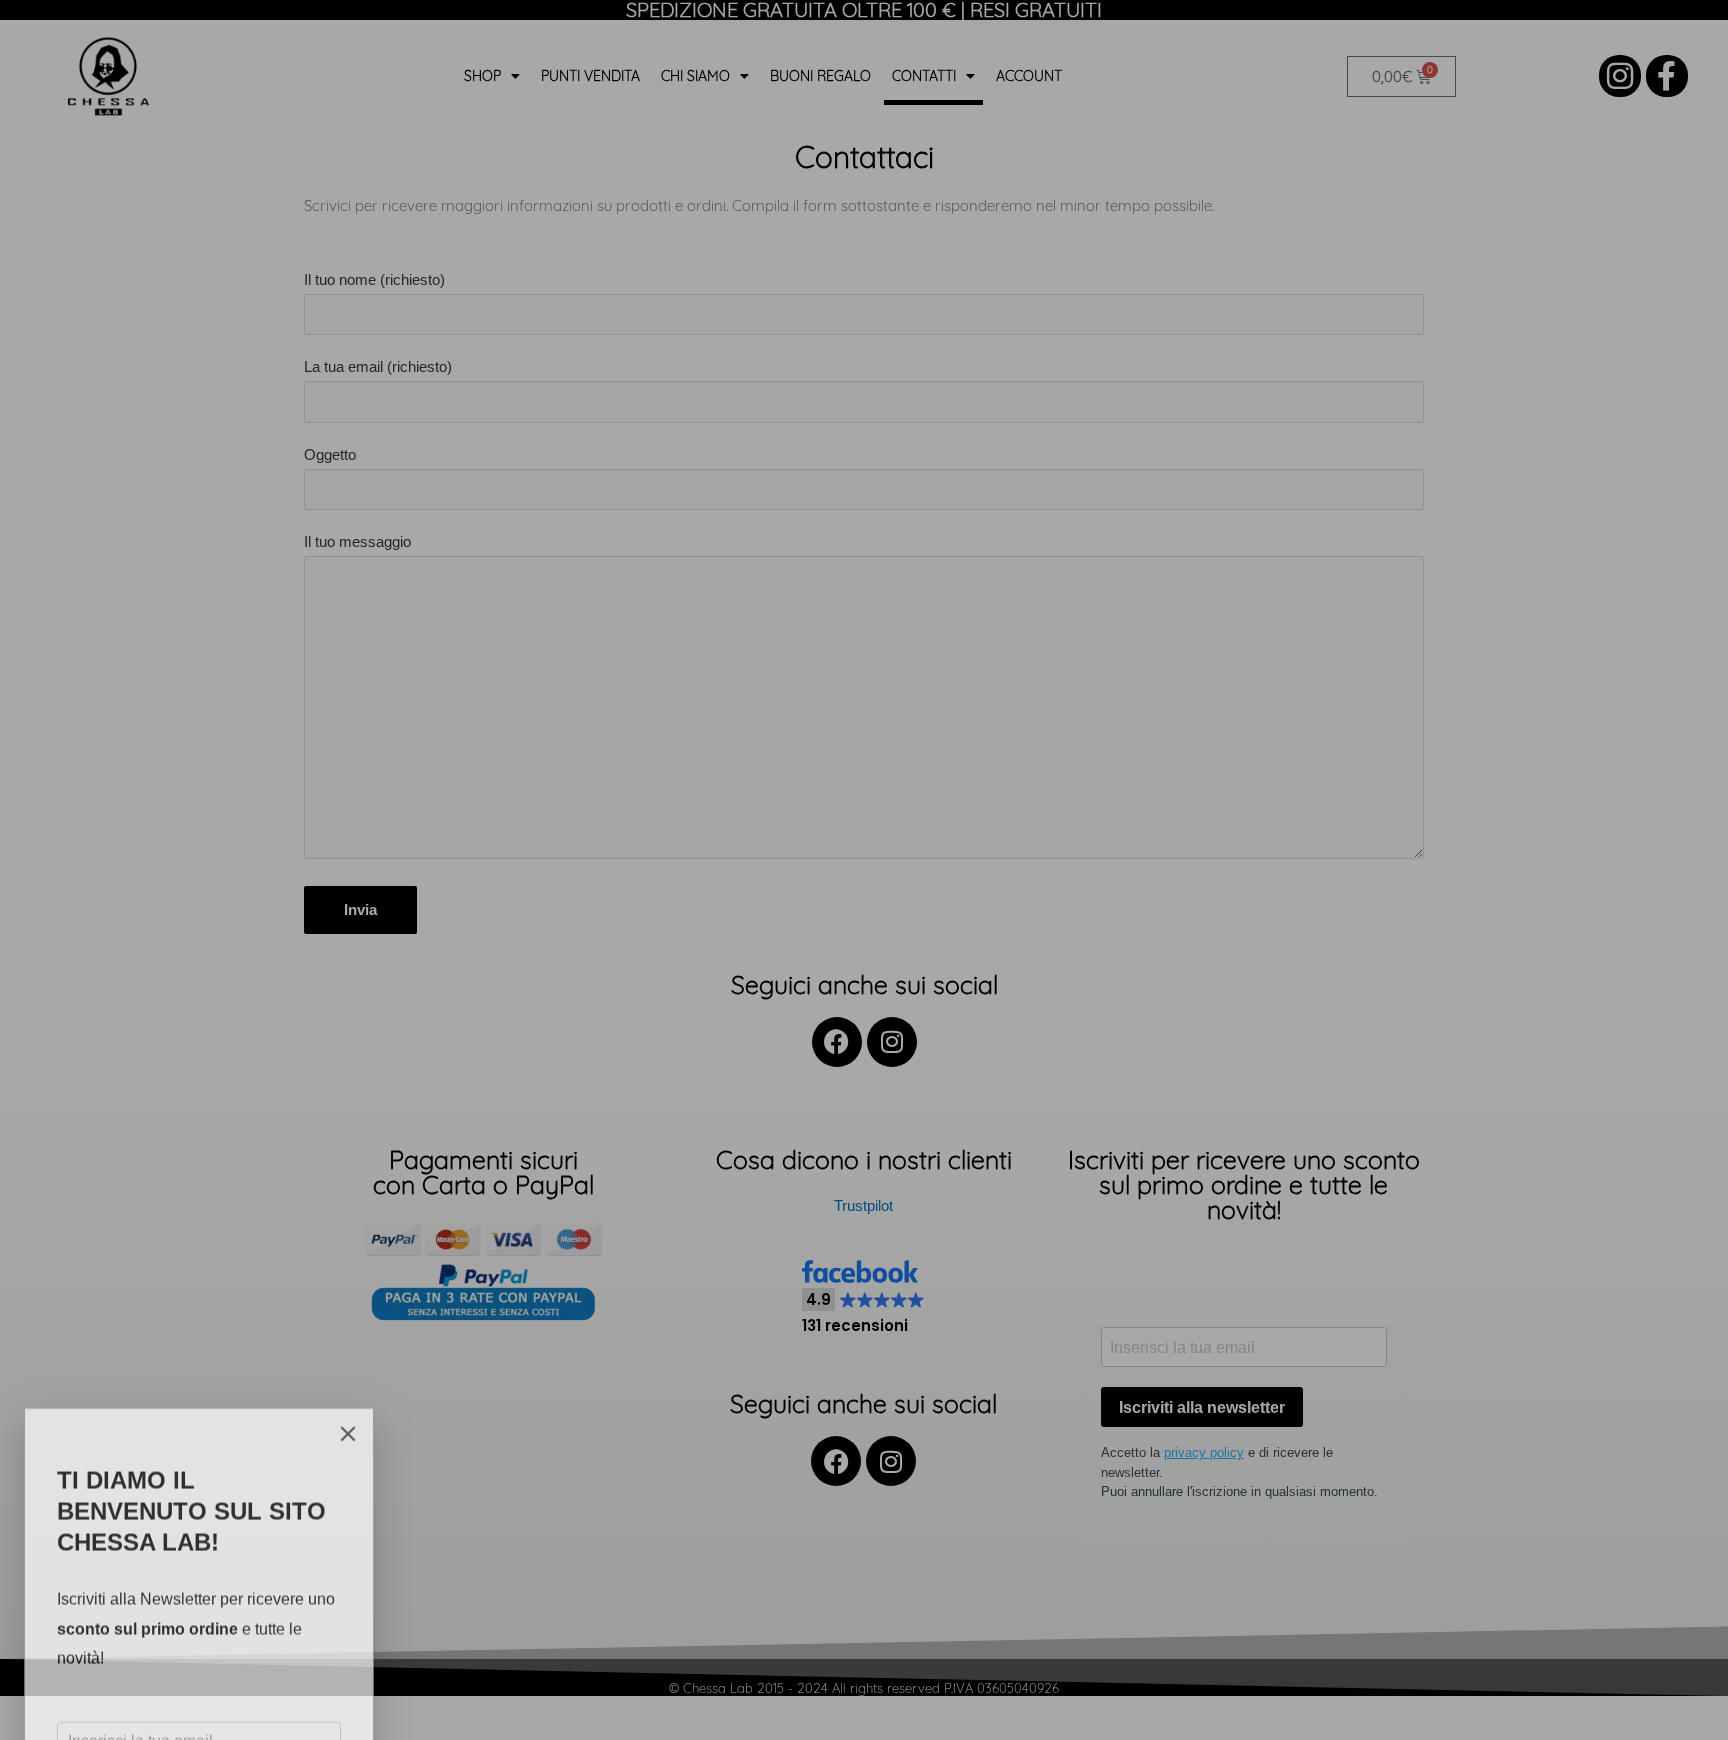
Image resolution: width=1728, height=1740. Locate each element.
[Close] (348, 1305)
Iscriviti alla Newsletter (166, 1661)
